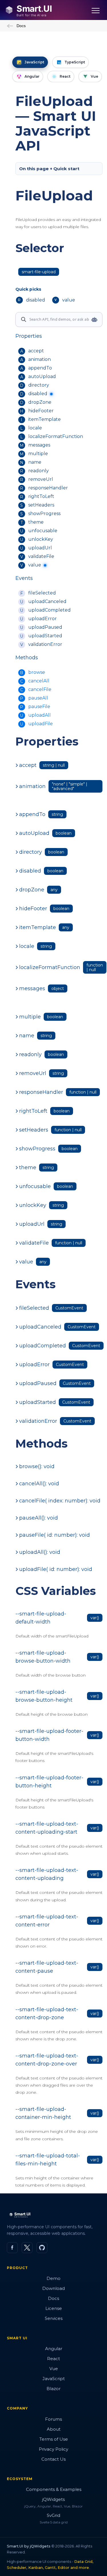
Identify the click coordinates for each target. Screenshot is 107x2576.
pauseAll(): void (39, 1518)
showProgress (44, 514)
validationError (45, 644)
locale (35, 428)
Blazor (53, 2389)
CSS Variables (56, 1591)
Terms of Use (54, 2439)
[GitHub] (42, 2248)
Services (54, 2318)
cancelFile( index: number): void (60, 1501)
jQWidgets (53, 2499)
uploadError (43, 619)
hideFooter (41, 411)
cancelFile (40, 689)
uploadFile (41, 724)
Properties (29, 336)
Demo (53, 2278)
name (35, 462)
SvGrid (53, 2515)
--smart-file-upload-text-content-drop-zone (47, 2014)
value (35, 565)
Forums (53, 2419)
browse (37, 672)
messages (39, 445)
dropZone (40, 402)
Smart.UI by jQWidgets (29, 2546)
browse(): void (37, 1466)
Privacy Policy (53, 2449)
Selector (40, 248)
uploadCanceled (47, 601)
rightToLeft (41, 496)
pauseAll (38, 698)
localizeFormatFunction (56, 436)
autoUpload (42, 376)
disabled (38, 394)
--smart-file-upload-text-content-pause (47, 1967)
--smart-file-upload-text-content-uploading (47, 1874)
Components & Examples (54, 2489)
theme (36, 522)
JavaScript (54, 2379)
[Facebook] (12, 2248)
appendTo (40, 368)
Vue (54, 2369)
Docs (21, 26)
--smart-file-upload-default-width (41, 1618)
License (54, 2308)
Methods (27, 658)
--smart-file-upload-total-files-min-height (48, 2160)
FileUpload (54, 196)
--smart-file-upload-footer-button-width (49, 1735)
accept (36, 351)
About (54, 2429)
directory (39, 385)
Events (24, 578)
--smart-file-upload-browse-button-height (44, 1696)
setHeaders (41, 505)
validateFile (41, 556)
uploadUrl (40, 548)
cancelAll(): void (39, 1484)
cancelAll (39, 681)
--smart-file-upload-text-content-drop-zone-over (47, 2060)
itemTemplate (45, 419)
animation (40, 359)
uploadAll (40, 715)
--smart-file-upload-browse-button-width (43, 1657)
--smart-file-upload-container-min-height (43, 2113)
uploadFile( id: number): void (56, 1569)
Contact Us (53, 2459)
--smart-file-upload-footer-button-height (49, 1782)
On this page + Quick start (49, 169)
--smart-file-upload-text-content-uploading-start (47, 1828)
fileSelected (42, 593)
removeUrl (41, 479)
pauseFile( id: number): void (54, 1535)
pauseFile (39, 707)
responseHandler (48, 488)
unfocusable (43, 531)
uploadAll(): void (40, 1552)
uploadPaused (45, 627)
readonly (39, 471)
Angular (54, 2349)
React (53, 2359)
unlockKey (41, 539)
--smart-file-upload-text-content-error (47, 1921)
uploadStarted (45, 636)
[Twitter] (27, 2248)
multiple (38, 454)
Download (53, 2288)
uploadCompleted (50, 610)
